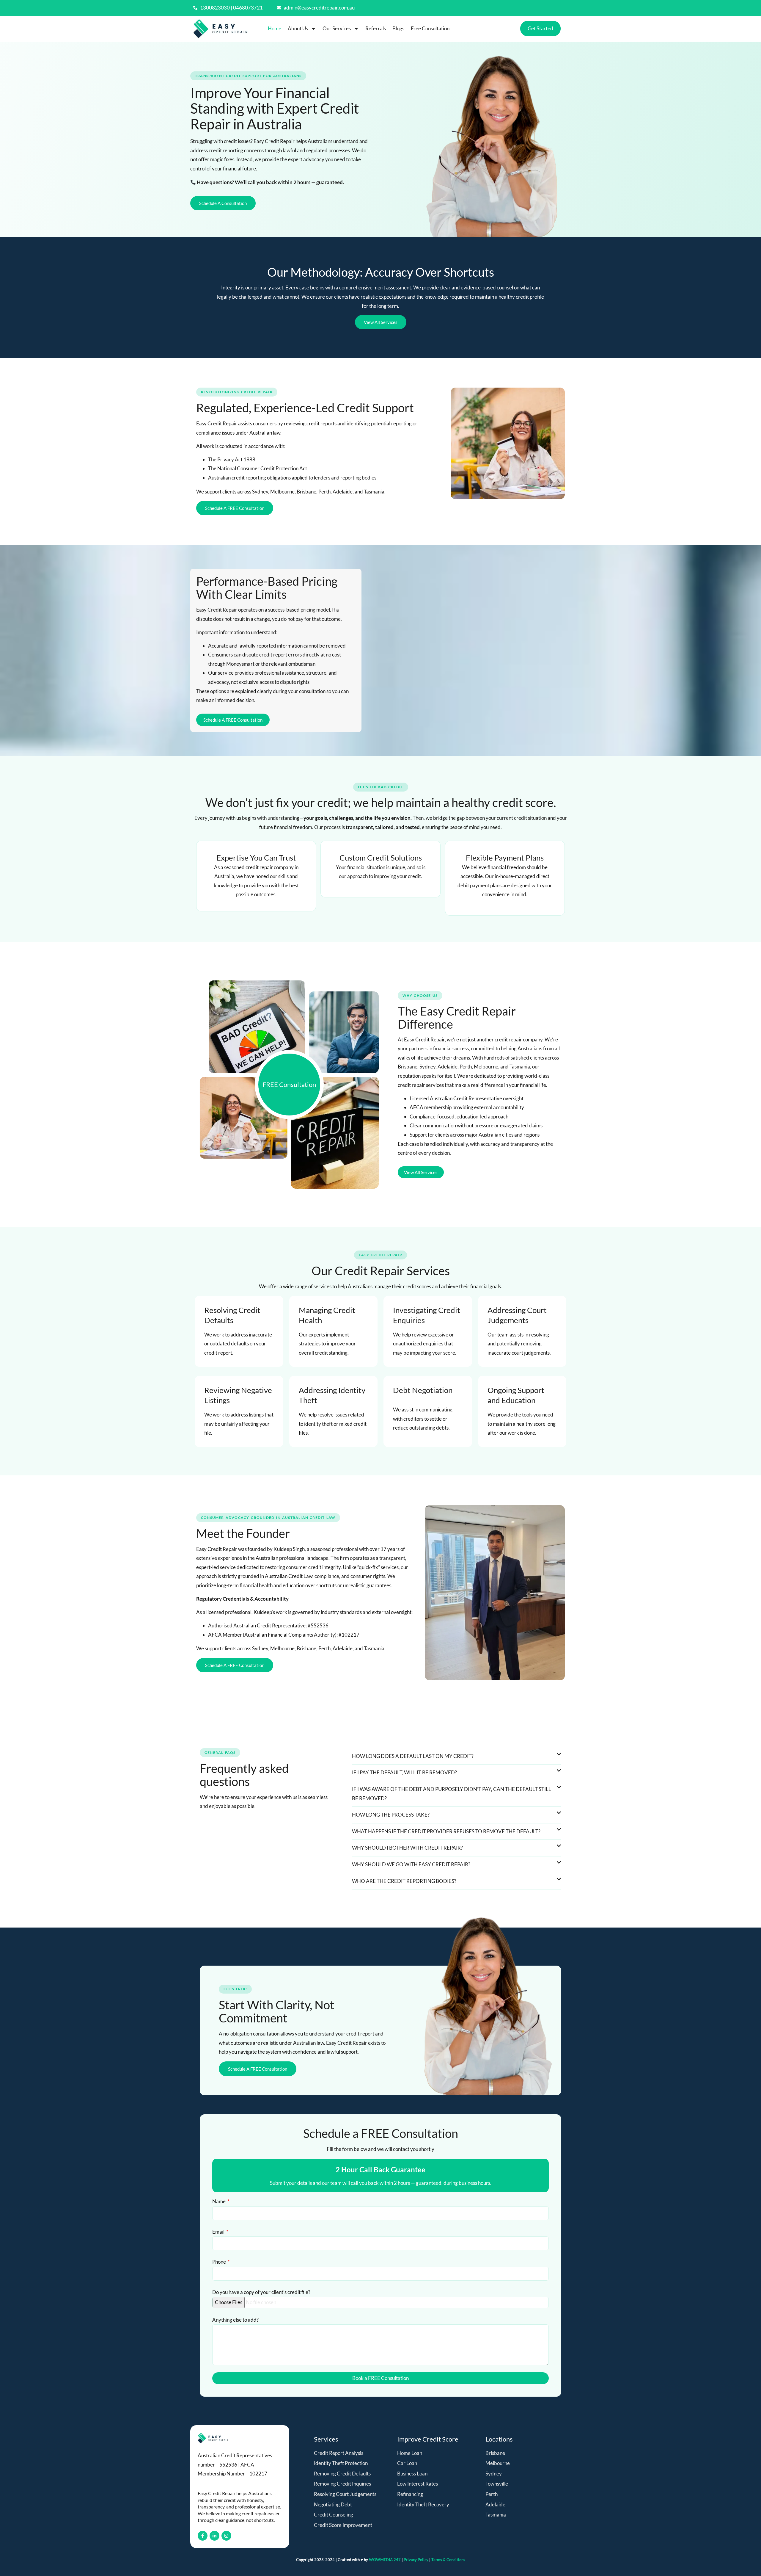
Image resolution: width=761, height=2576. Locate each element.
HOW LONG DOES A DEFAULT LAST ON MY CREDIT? (413, 1756)
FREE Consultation (289, 1084)
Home (275, 28)
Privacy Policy (416, 2560)
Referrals (376, 28)
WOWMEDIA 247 (385, 2560)
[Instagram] (226, 2536)
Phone (220, 2262)
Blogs (398, 28)
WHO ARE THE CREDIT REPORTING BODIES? (404, 1881)
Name (219, 2201)
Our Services (337, 28)
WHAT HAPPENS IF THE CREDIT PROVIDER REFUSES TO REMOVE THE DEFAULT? (446, 1831)
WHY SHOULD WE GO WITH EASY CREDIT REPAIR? (411, 1864)
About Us (298, 28)
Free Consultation (430, 28)
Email (219, 2232)
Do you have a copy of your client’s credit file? (261, 2292)
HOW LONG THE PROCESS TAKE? (391, 1815)
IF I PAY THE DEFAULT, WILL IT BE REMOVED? (404, 1772)
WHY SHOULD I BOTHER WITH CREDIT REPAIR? (407, 1848)
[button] (457, 1756)
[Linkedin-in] (214, 2536)
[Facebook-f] (203, 2536)
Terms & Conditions (448, 2560)
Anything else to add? (235, 2320)
